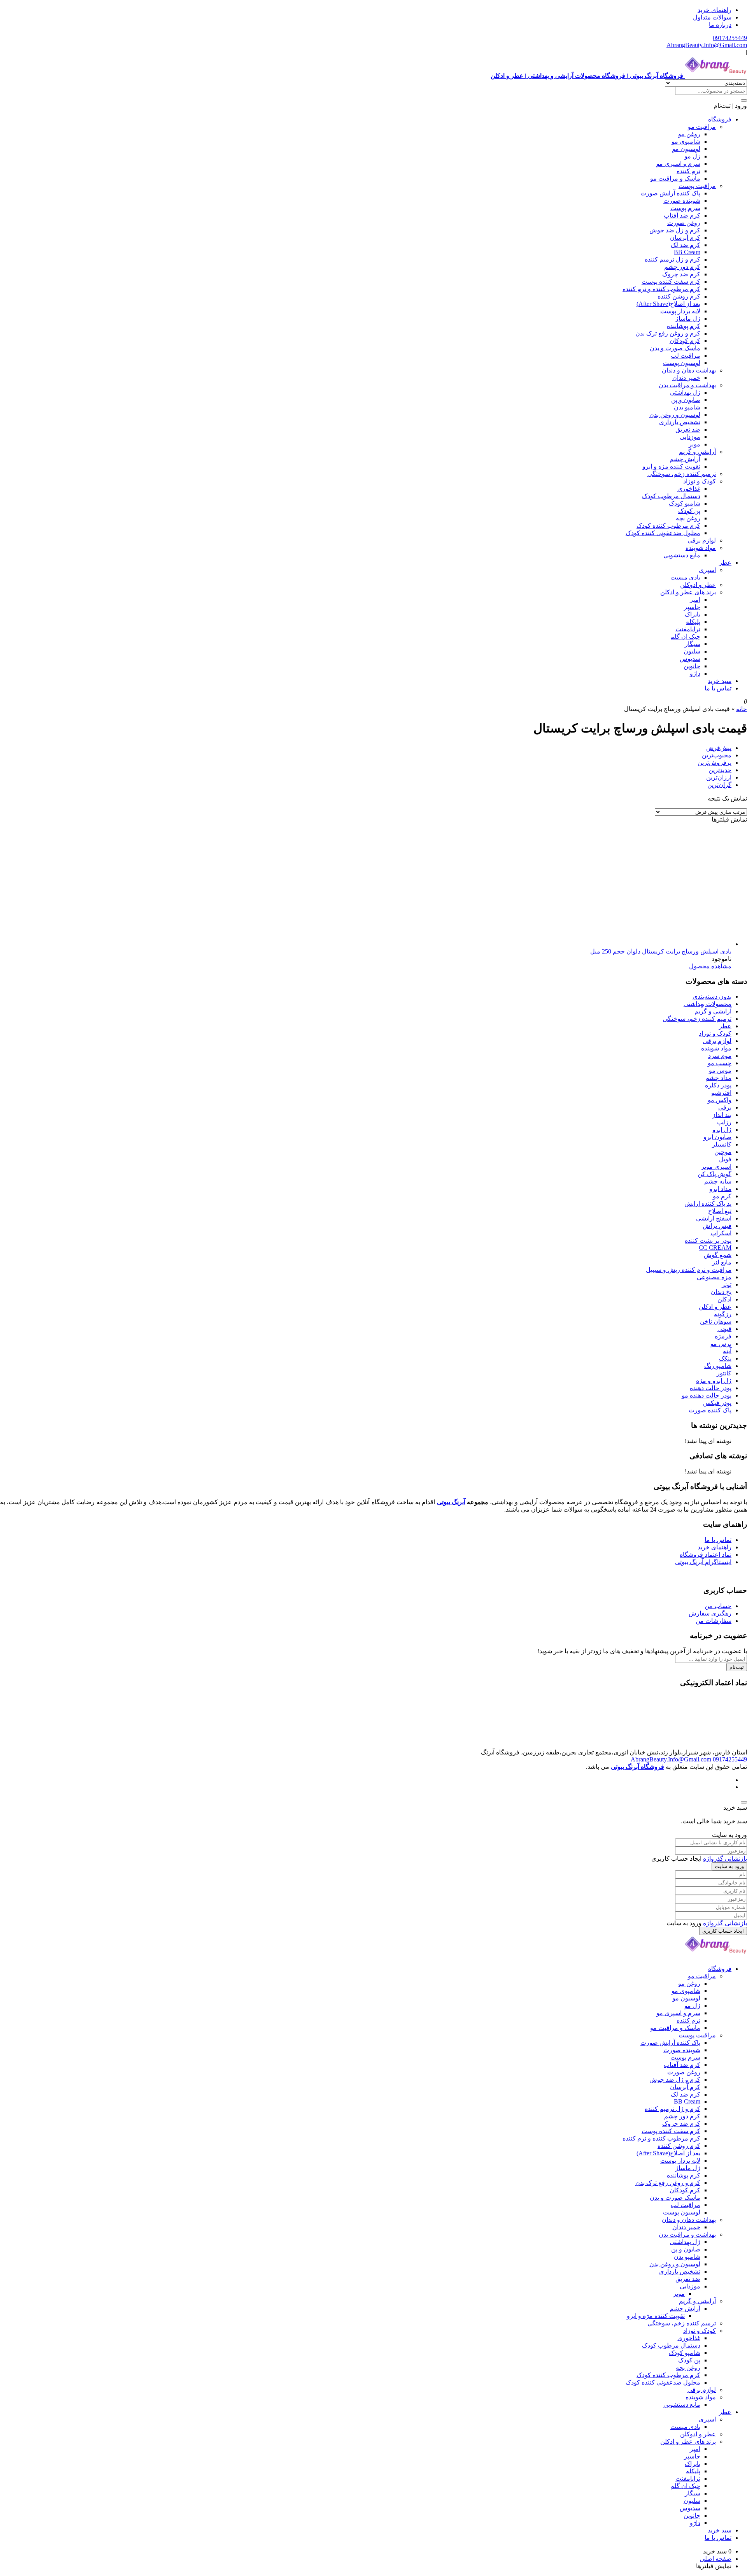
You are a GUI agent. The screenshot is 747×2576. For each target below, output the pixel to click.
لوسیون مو (686, 149)
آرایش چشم (685, 459)
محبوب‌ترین (717, 755)
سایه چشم (718, 1181)
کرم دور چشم (682, 267)
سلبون (692, 651)
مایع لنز (722, 1262)
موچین (723, 1152)
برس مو (721, 1344)
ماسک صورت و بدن (675, 348)
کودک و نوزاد (700, 481)
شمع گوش (718, 1255)
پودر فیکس (717, 1403)
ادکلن (724, 1299)
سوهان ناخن (716, 1321)
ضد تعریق (688, 429)
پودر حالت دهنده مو (707, 1395)
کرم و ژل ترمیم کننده (672, 259)
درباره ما (720, 25)
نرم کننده (688, 171)
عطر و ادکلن (715, 1307)
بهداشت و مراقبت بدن (687, 385)
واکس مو (720, 1100)
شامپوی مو (686, 141)
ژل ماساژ (688, 319)
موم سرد (720, 1056)
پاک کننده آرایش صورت (670, 193)
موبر (694, 444)
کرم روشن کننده (679, 296)
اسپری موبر (716, 1167)
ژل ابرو (722, 1130)
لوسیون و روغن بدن (675, 415)
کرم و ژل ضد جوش (675, 230)
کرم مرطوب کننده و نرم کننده (661, 289)
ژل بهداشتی (685, 392)
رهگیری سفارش (710, 1613)
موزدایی (690, 437)
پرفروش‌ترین (715, 763)
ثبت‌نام (737, 1667)
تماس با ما (718, 688)
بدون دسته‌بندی (712, 997)
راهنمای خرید (715, 10)
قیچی (724, 1329)
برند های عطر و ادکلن (688, 592)
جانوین (692, 666)
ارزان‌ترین (719, 777)
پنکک (725, 1358)
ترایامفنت (688, 629)
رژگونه (723, 1314)
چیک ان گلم (685, 637)
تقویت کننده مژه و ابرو (671, 466)
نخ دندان (721, 1292)
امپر (695, 600)
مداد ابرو (720, 1189)
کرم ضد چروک (681, 274)
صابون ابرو (717, 1137)
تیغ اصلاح (720, 1211)
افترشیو (721, 1093)
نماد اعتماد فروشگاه (706, 1555)
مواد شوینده (701, 548)
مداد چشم (718, 1078)
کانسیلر (722, 1144)
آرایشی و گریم (697, 452)
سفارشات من (714, 1621)
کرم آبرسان (685, 238)
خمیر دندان (686, 378)
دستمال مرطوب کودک (671, 496)
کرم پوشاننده (684, 326)
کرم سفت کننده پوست (671, 282)
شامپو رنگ (718, 1366)
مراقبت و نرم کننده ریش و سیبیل (689, 1270)
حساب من (718, 1606)
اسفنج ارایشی (714, 1218)
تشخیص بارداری (680, 422)
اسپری (707, 570)
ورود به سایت (729, 1866)
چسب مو (720, 1063)
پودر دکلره (718, 1085)
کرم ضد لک (686, 245)
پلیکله (693, 622)
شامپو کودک (685, 503)
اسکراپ (721, 1233)
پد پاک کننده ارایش (708, 1204)
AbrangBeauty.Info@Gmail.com (707, 45)
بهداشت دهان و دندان (689, 370)
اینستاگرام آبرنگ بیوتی (703, 1562)
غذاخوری (689, 489)
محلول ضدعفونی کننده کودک (663, 533)
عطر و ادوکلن (698, 585)
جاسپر (692, 607)
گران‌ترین (719, 785)
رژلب (724, 1122)
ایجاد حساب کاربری (723, 1931)
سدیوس (690, 659)
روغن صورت (684, 223)
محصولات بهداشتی (708, 1004)
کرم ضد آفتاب (682, 215)
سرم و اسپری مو (678, 164)
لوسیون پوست (682, 363)
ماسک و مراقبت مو (675, 178)
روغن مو (689, 134)
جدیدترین (720, 770)
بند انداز (722, 1115)
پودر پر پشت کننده (708, 1241)
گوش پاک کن (715, 1174)
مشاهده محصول (710, 966)
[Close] (744, 1802)
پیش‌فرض (719, 748)
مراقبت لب (686, 356)
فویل (725, 1159)
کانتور (724, 1373)
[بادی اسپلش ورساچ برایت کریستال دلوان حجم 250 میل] (673, 944)
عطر (725, 563)
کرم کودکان (685, 341)
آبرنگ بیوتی (451, 1502)
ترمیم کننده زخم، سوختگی (682, 474)
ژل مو (692, 156)
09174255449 (730, 38)
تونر (727, 1284)
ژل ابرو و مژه (714, 1381)
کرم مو (722, 1196)
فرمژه (723, 1336)
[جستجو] (744, 100)
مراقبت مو (702, 127)
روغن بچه (688, 518)
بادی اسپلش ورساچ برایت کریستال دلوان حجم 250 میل (661, 951)
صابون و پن (686, 400)
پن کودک (689, 511)
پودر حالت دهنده (711, 1388)
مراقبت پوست (697, 186)
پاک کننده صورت (710, 1410)
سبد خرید (720, 681)
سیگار (693, 644)
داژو (695, 673)
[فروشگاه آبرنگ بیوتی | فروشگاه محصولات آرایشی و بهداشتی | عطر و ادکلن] (716, 1955)
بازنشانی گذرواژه (725, 1859)
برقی (725, 1107)
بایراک (693, 614)
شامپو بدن (687, 407)
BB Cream (687, 252)
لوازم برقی (702, 540)
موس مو (720, 1070)
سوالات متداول (712, 17)
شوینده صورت (682, 201)
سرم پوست (685, 208)
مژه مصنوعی (714, 1277)
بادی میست (685, 577)
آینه (727, 1351)
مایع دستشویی (682, 555)
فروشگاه (720, 119)
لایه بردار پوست (680, 311)
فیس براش (717, 1226)
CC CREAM (715, 1248)
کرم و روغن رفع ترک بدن (668, 333)
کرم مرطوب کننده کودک (668, 526)
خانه (742, 709)
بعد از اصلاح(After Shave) (668, 304)
